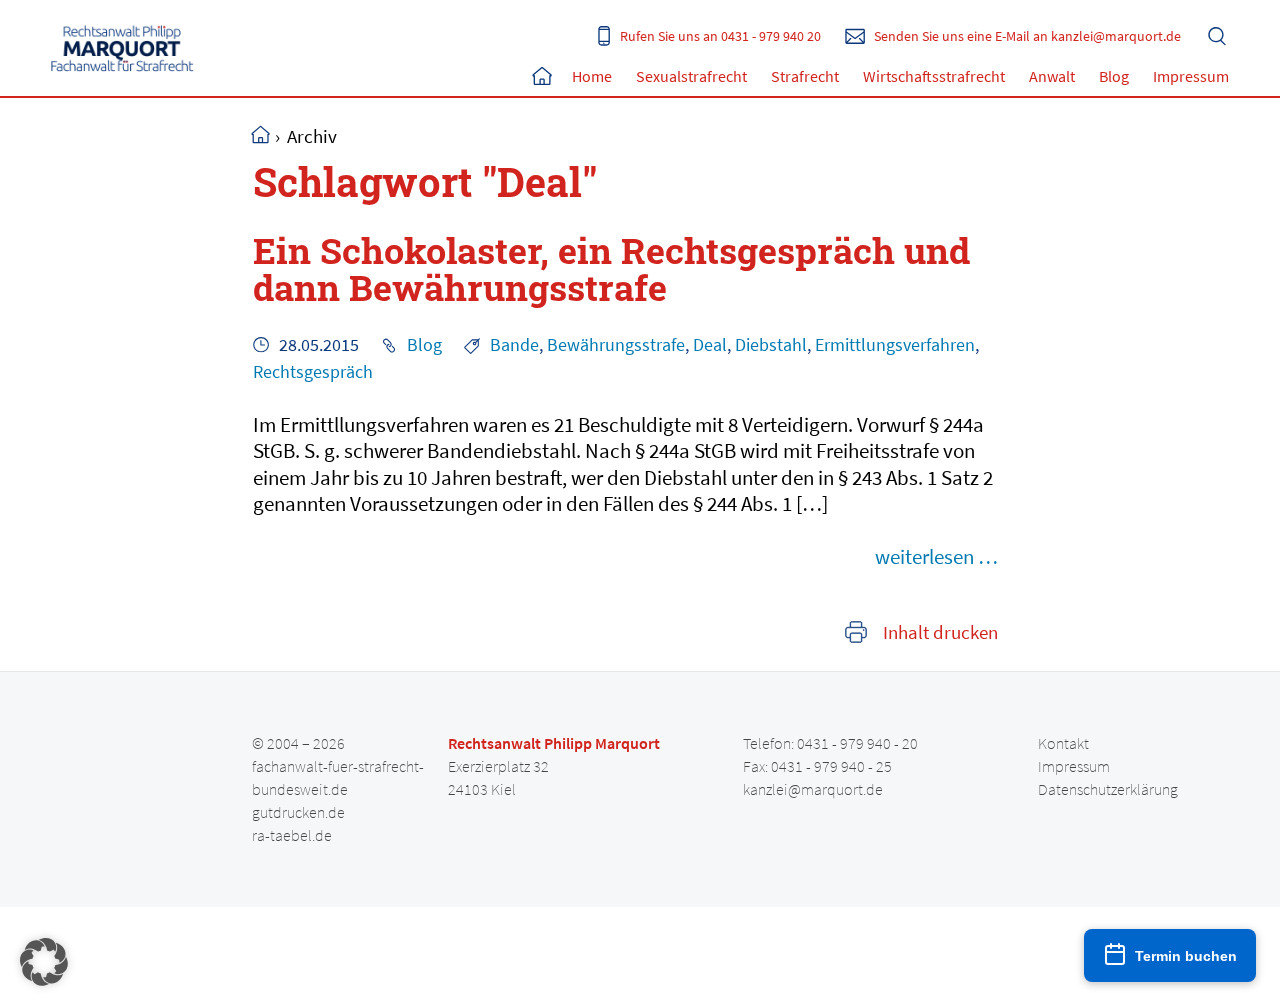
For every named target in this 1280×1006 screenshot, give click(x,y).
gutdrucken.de (298, 812)
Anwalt (1052, 76)
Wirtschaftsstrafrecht (934, 76)
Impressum (1191, 76)
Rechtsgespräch (313, 372)
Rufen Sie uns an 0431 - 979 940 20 (720, 36)
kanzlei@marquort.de (813, 789)
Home (542, 76)
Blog (1114, 76)
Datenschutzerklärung (1108, 789)
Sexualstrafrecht (691, 76)
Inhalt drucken (940, 632)
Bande (514, 345)
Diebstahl (771, 345)
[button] (44, 962)
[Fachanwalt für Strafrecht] (122, 48)
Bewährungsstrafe (616, 345)
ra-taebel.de (292, 835)
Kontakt (1063, 743)
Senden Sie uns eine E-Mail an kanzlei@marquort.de (1027, 36)
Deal (710, 345)
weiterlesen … (936, 556)
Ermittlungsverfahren (895, 345)
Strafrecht (805, 76)
